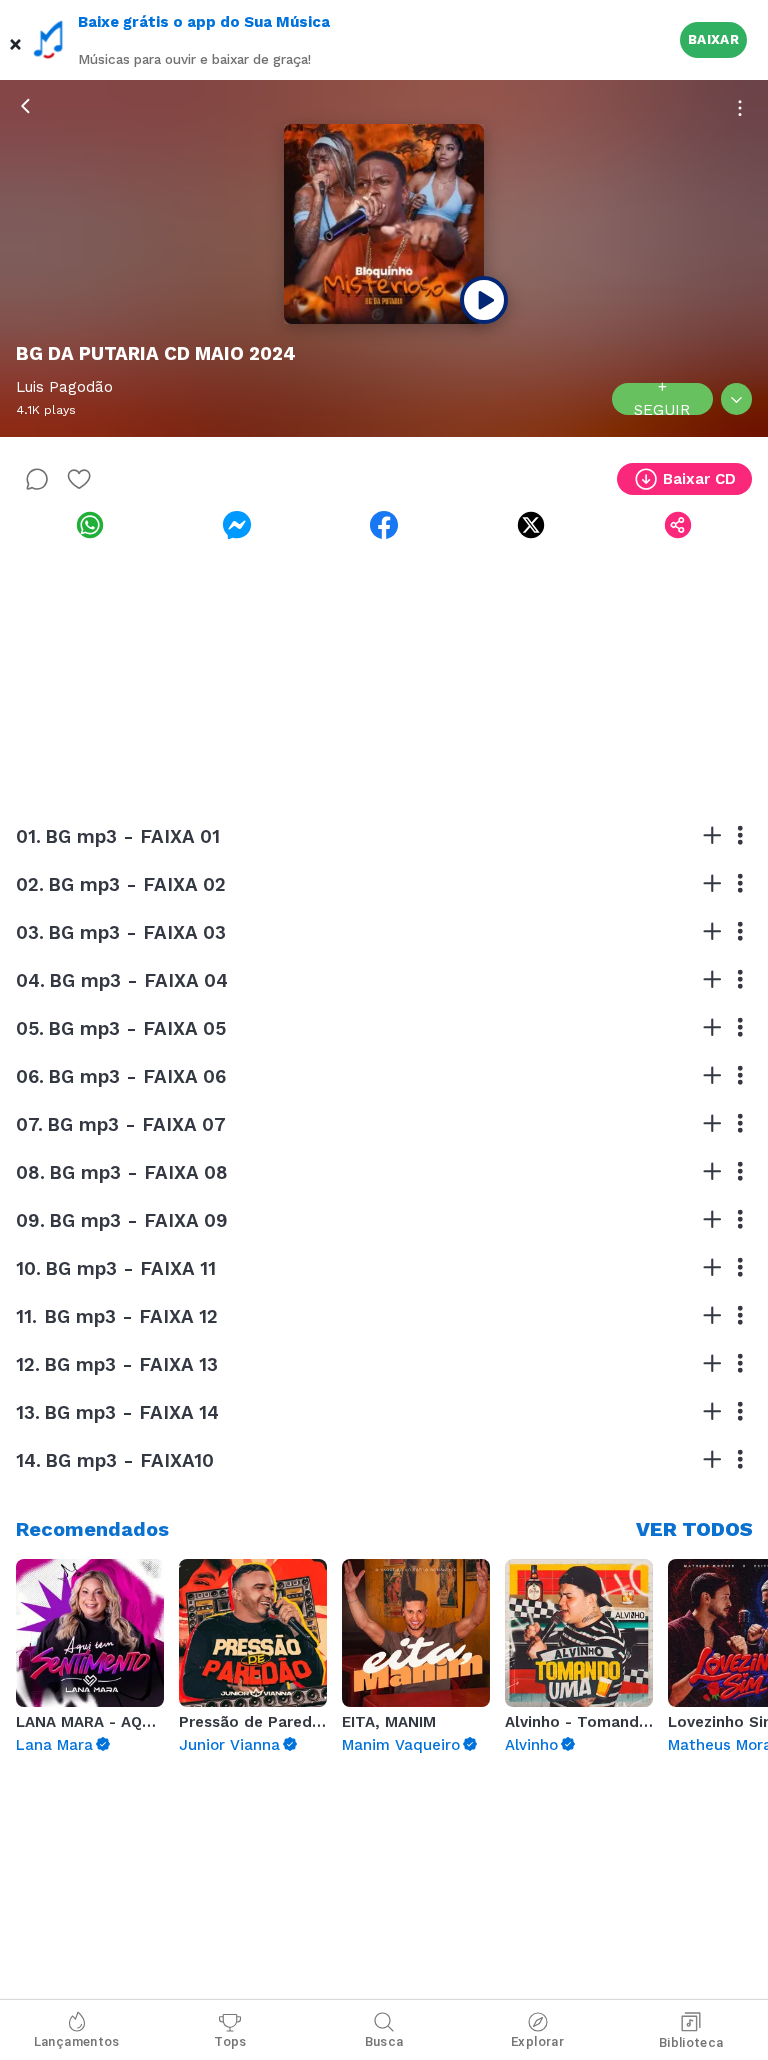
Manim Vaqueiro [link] (401, 1745)
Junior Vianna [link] (229, 1745)
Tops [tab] (230, 2041)
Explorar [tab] (537, 2041)
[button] (16, 40)
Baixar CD (699, 479)
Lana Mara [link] (54, 1745)
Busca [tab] (384, 2041)
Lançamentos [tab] (77, 2041)
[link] (89, 525)
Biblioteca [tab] (691, 2042)
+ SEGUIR (662, 399)
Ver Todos (694, 1529)
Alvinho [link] (531, 1745)
